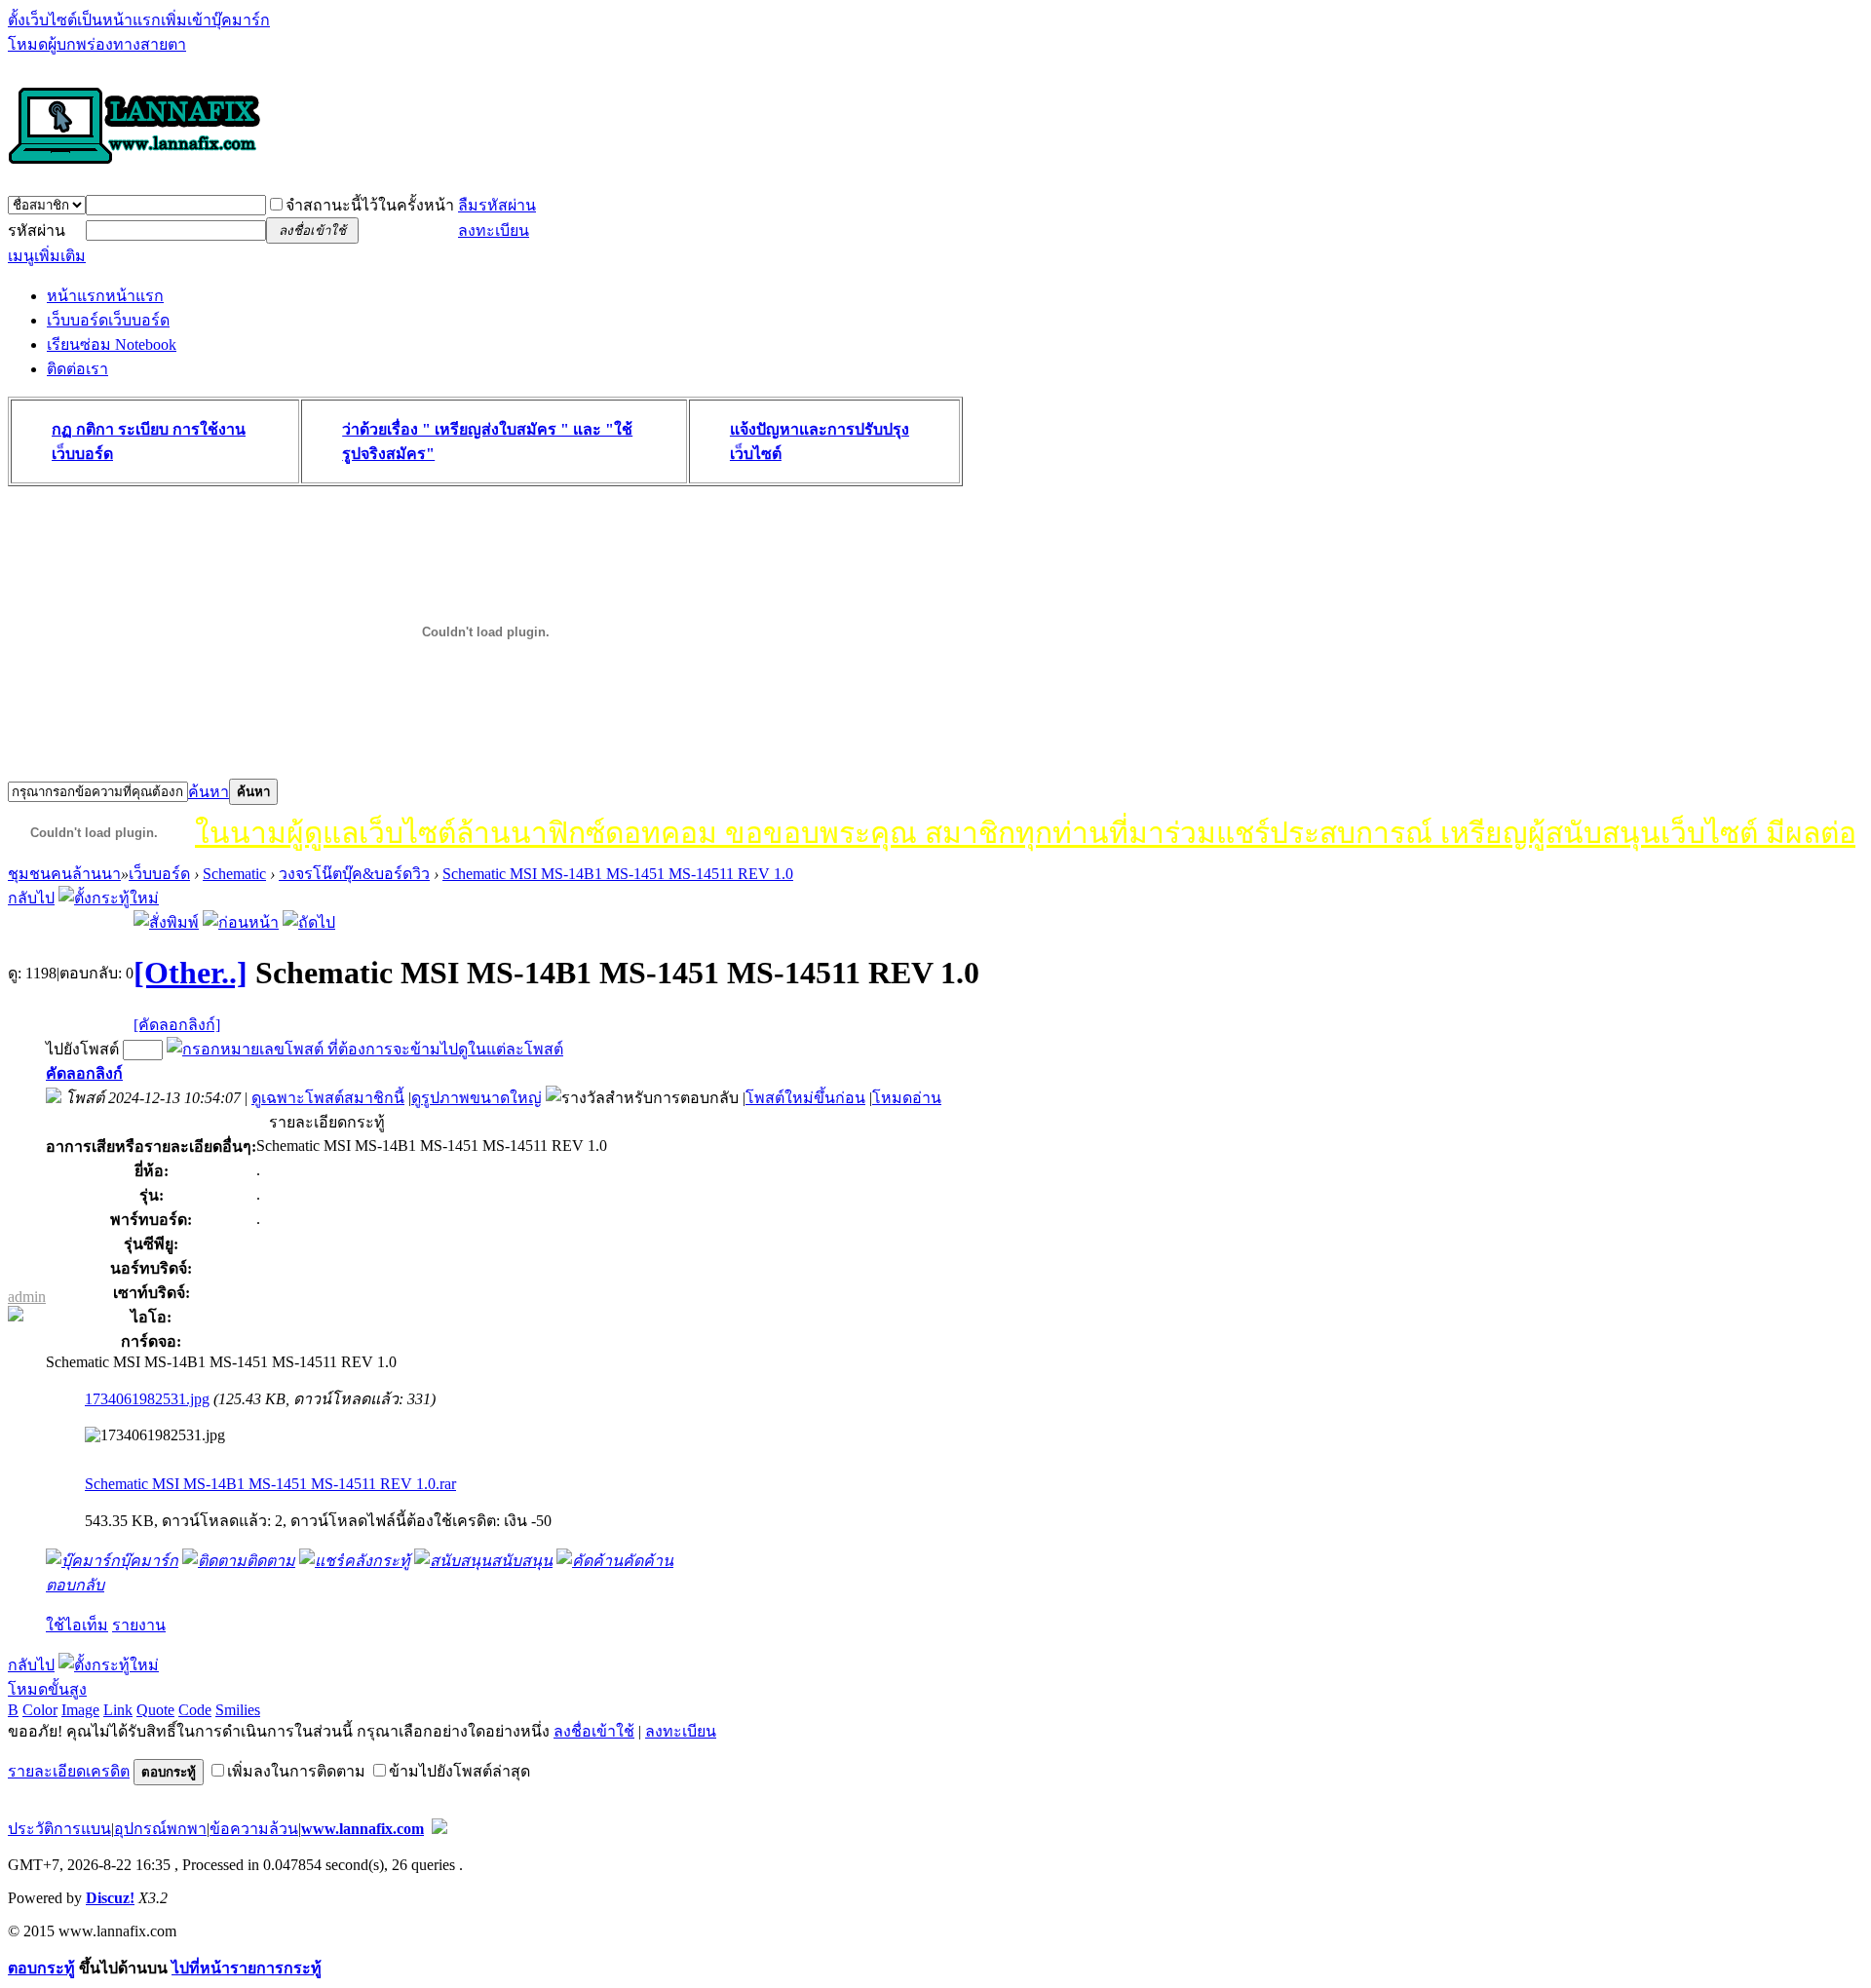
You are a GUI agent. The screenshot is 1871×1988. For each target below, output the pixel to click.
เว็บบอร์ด (108, 320)
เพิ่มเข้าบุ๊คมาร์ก (215, 20)
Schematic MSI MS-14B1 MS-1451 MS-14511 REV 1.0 (618, 874)
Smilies (238, 1710)
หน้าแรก (105, 296)
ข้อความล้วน (254, 1829)
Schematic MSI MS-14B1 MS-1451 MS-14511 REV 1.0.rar (270, 1484)
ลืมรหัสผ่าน (497, 205)
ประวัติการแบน (59, 1829)
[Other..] (191, 973)
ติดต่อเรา (77, 369)
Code (195, 1710)
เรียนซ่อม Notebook (112, 344)
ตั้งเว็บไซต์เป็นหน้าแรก (84, 20)
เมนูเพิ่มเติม (47, 256)
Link (118, 1710)
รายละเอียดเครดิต (69, 1771)
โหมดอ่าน (907, 1098)
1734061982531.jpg (147, 1399)
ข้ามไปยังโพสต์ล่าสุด (459, 1771)
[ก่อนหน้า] (241, 922)
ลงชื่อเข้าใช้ (594, 1731)
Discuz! (110, 1898)
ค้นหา (209, 792)
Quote (155, 1710)
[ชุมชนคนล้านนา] (134, 166)
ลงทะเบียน (494, 230)
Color (40, 1710)
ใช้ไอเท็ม (77, 1625)
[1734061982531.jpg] (155, 1435)
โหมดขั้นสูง (47, 1689)
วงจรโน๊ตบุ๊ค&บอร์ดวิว (354, 874)
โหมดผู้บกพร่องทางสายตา (97, 44)
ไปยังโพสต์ (82, 1049)
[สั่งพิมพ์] (166, 922)
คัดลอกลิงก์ (84, 1073)
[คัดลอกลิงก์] (177, 1025)
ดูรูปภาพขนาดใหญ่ (477, 1098)
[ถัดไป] (309, 922)
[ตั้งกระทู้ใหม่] (109, 898)
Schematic (234, 874)
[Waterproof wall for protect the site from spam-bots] (439, 1829)
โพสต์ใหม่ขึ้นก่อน (805, 1098)
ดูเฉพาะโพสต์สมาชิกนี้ (328, 1098)
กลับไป (31, 898)
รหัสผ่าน (37, 230)
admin (27, 1297)
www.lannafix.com (363, 1829)
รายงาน (139, 1625)
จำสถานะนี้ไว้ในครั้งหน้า (370, 205)
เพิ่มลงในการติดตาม (296, 1771)
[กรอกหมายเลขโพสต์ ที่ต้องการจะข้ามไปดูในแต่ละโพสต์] (365, 1049)
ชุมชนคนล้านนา (64, 874)
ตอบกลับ (75, 1585)
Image (80, 1710)
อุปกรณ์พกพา (160, 1829)
